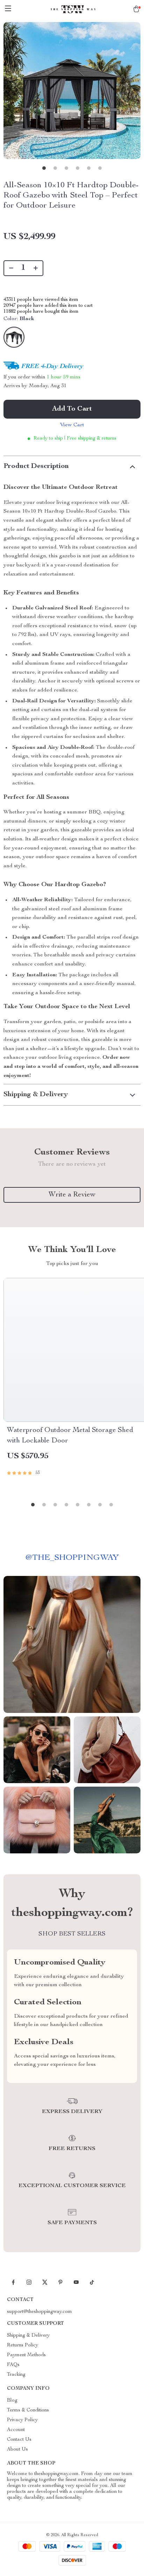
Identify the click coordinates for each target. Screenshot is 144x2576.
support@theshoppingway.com (39, 2312)
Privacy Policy (22, 2420)
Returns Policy (23, 2345)
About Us (17, 2450)
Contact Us (19, 2440)
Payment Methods (26, 2355)
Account (16, 2430)
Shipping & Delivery (28, 2336)
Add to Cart (72, 409)
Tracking (16, 2375)
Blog (12, 2401)
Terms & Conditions (28, 2410)
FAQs (13, 2365)
